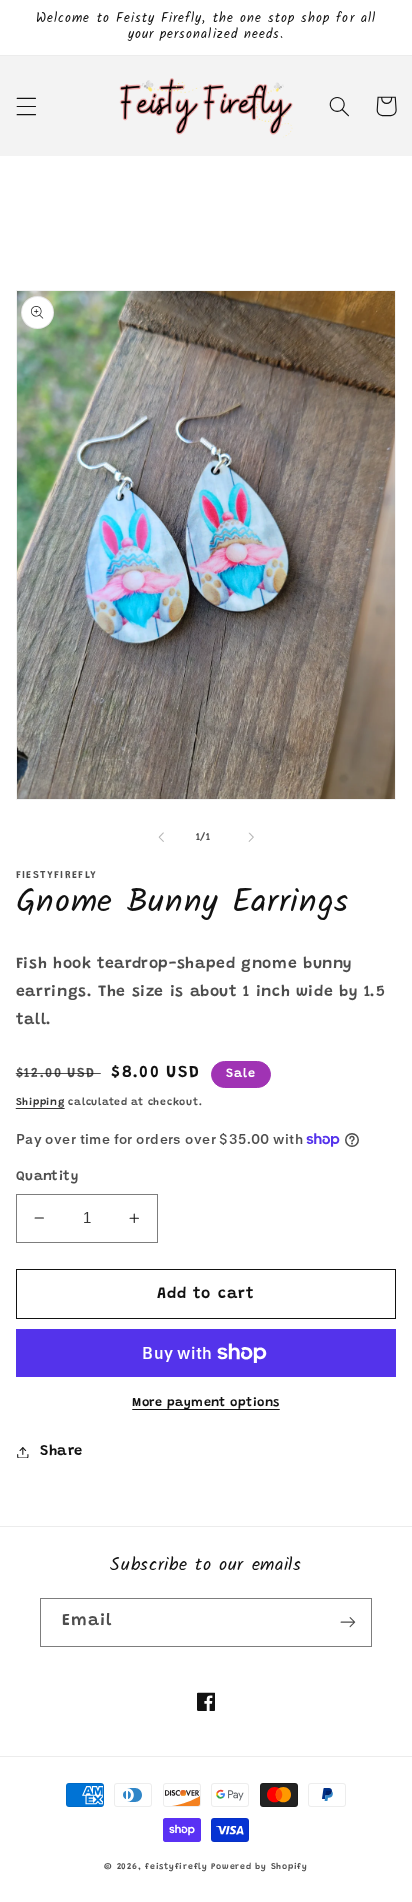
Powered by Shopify (259, 1867)
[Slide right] (251, 838)
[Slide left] (161, 838)
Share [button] (61, 1451)
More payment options (206, 1403)
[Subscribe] (348, 1622)
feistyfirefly (176, 1867)
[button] (26, 106)
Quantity (47, 1177)
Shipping (40, 1102)
